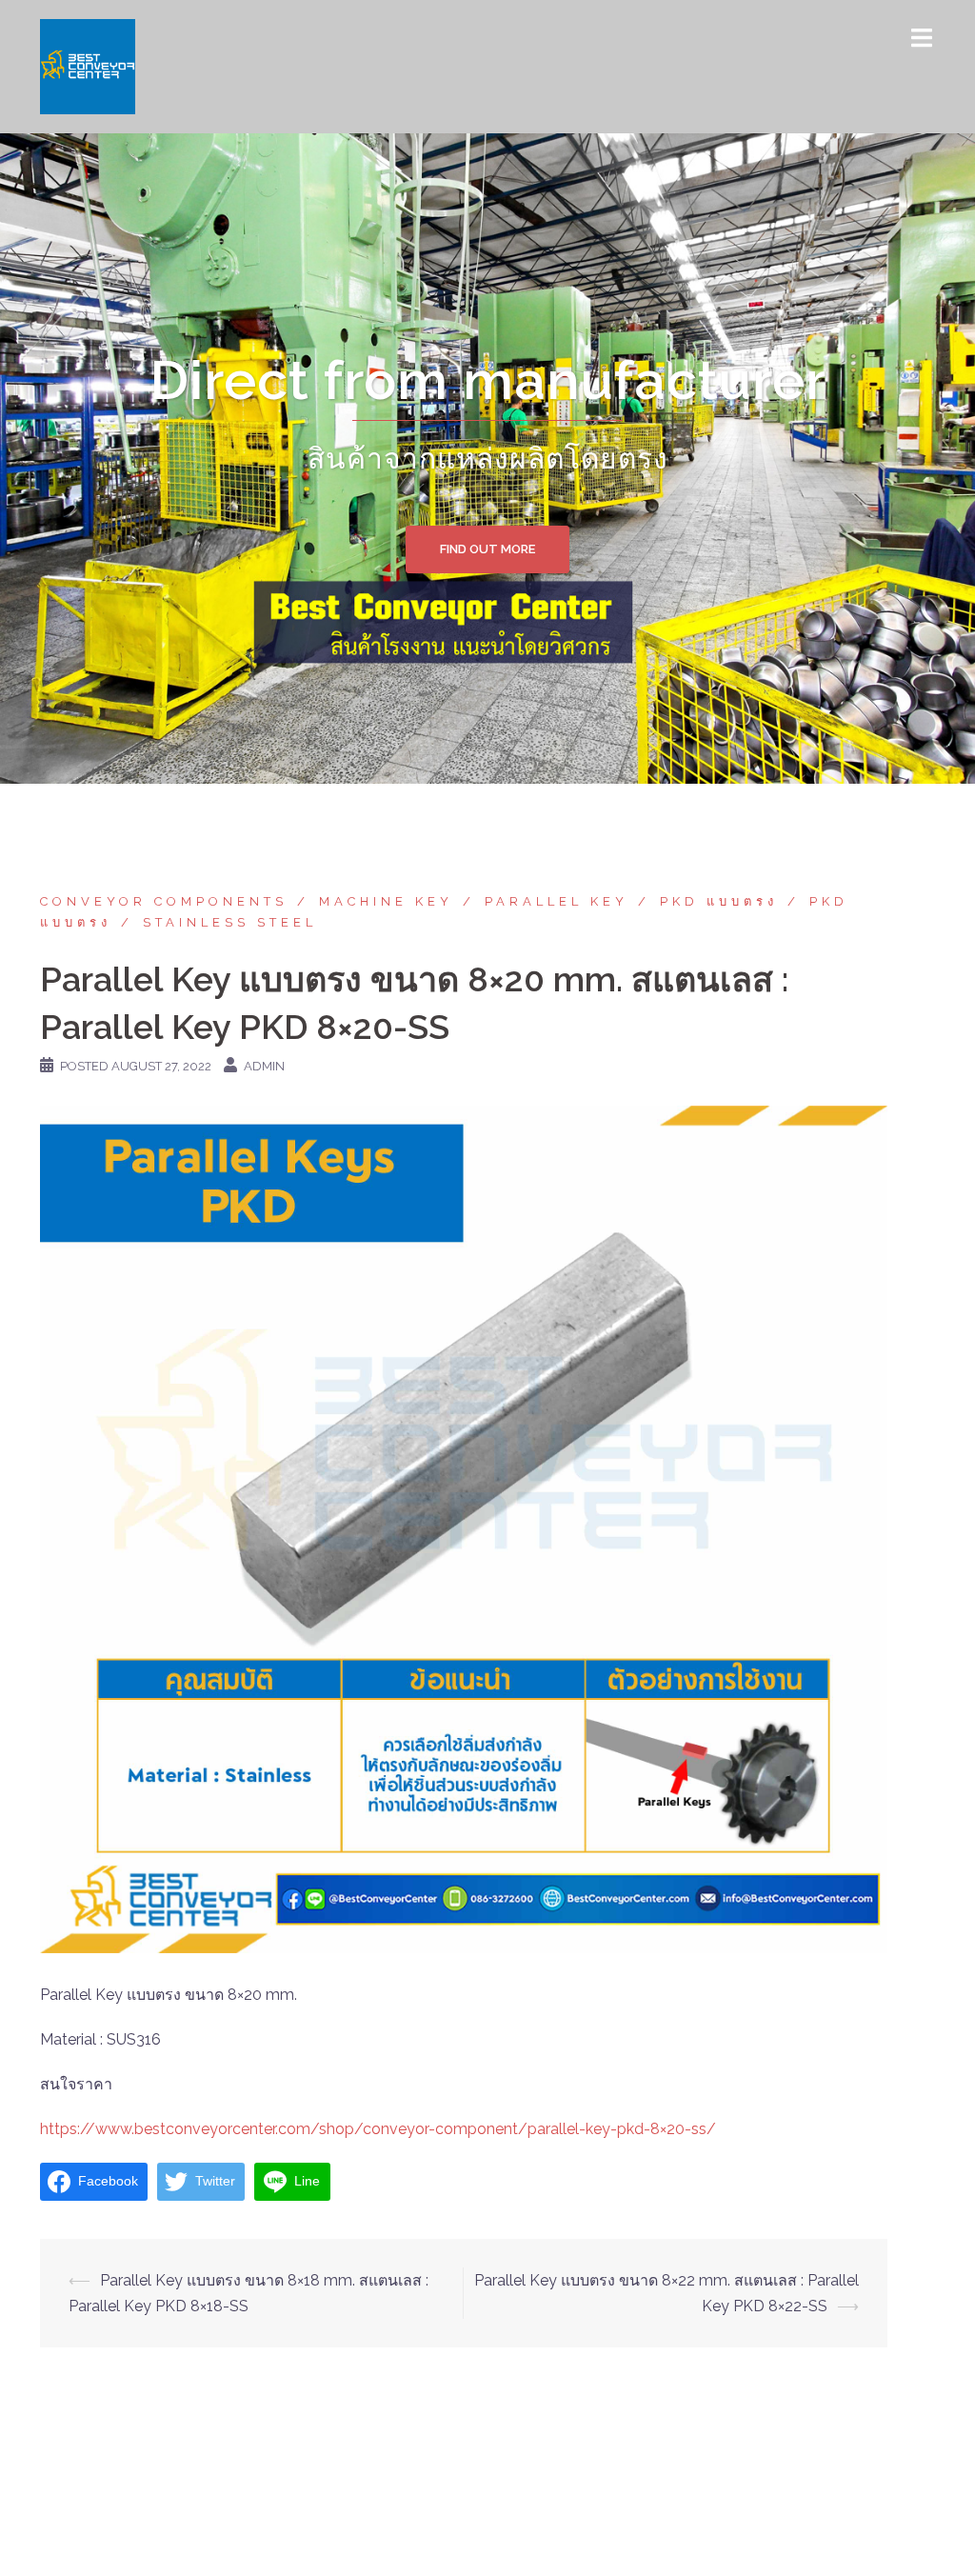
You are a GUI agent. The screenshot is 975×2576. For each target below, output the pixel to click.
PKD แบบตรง (719, 901)
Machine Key (386, 901)
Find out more (487, 549)
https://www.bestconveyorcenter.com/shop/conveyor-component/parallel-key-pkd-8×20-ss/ (378, 2129)
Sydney (358, 2545)
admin (264, 1066)
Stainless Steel (230, 922)
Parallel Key (557, 901)
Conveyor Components (164, 901)
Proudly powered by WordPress (151, 2545)
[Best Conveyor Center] (88, 65)
